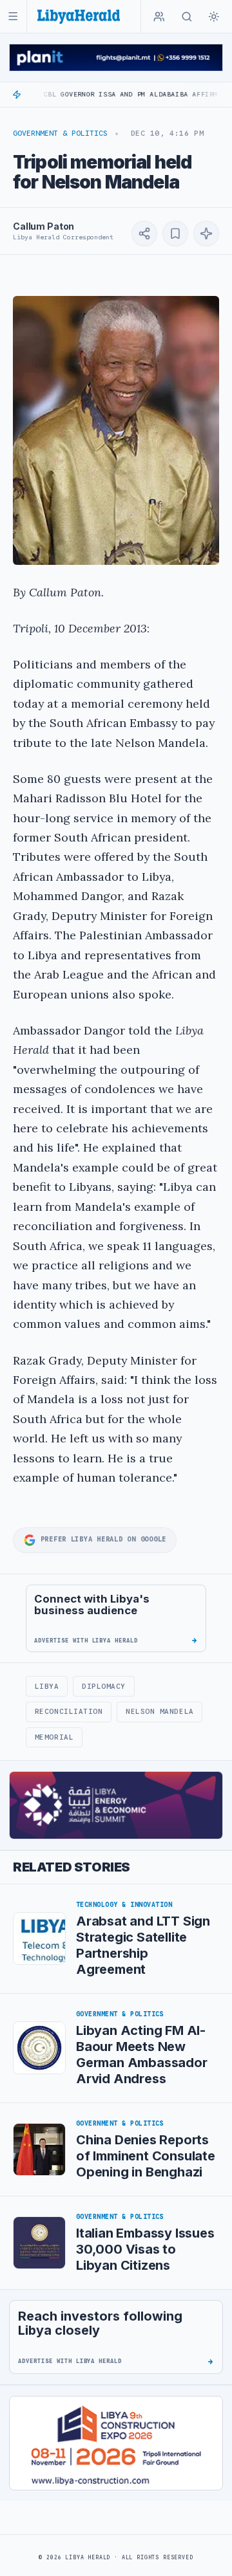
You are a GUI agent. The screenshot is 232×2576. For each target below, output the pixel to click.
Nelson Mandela (160, 1711)
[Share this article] (144, 234)
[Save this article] (175, 234)
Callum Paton (43, 226)
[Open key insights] (206, 234)
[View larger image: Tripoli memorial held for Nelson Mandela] (116, 430)
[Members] (159, 17)
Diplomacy (104, 1686)
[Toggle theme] (214, 17)
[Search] (187, 17)
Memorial (54, 1737)
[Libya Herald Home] (79, 16)
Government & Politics (60, 133)
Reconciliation (69, 1711)
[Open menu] (13, 16)
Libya (47, 1686)
